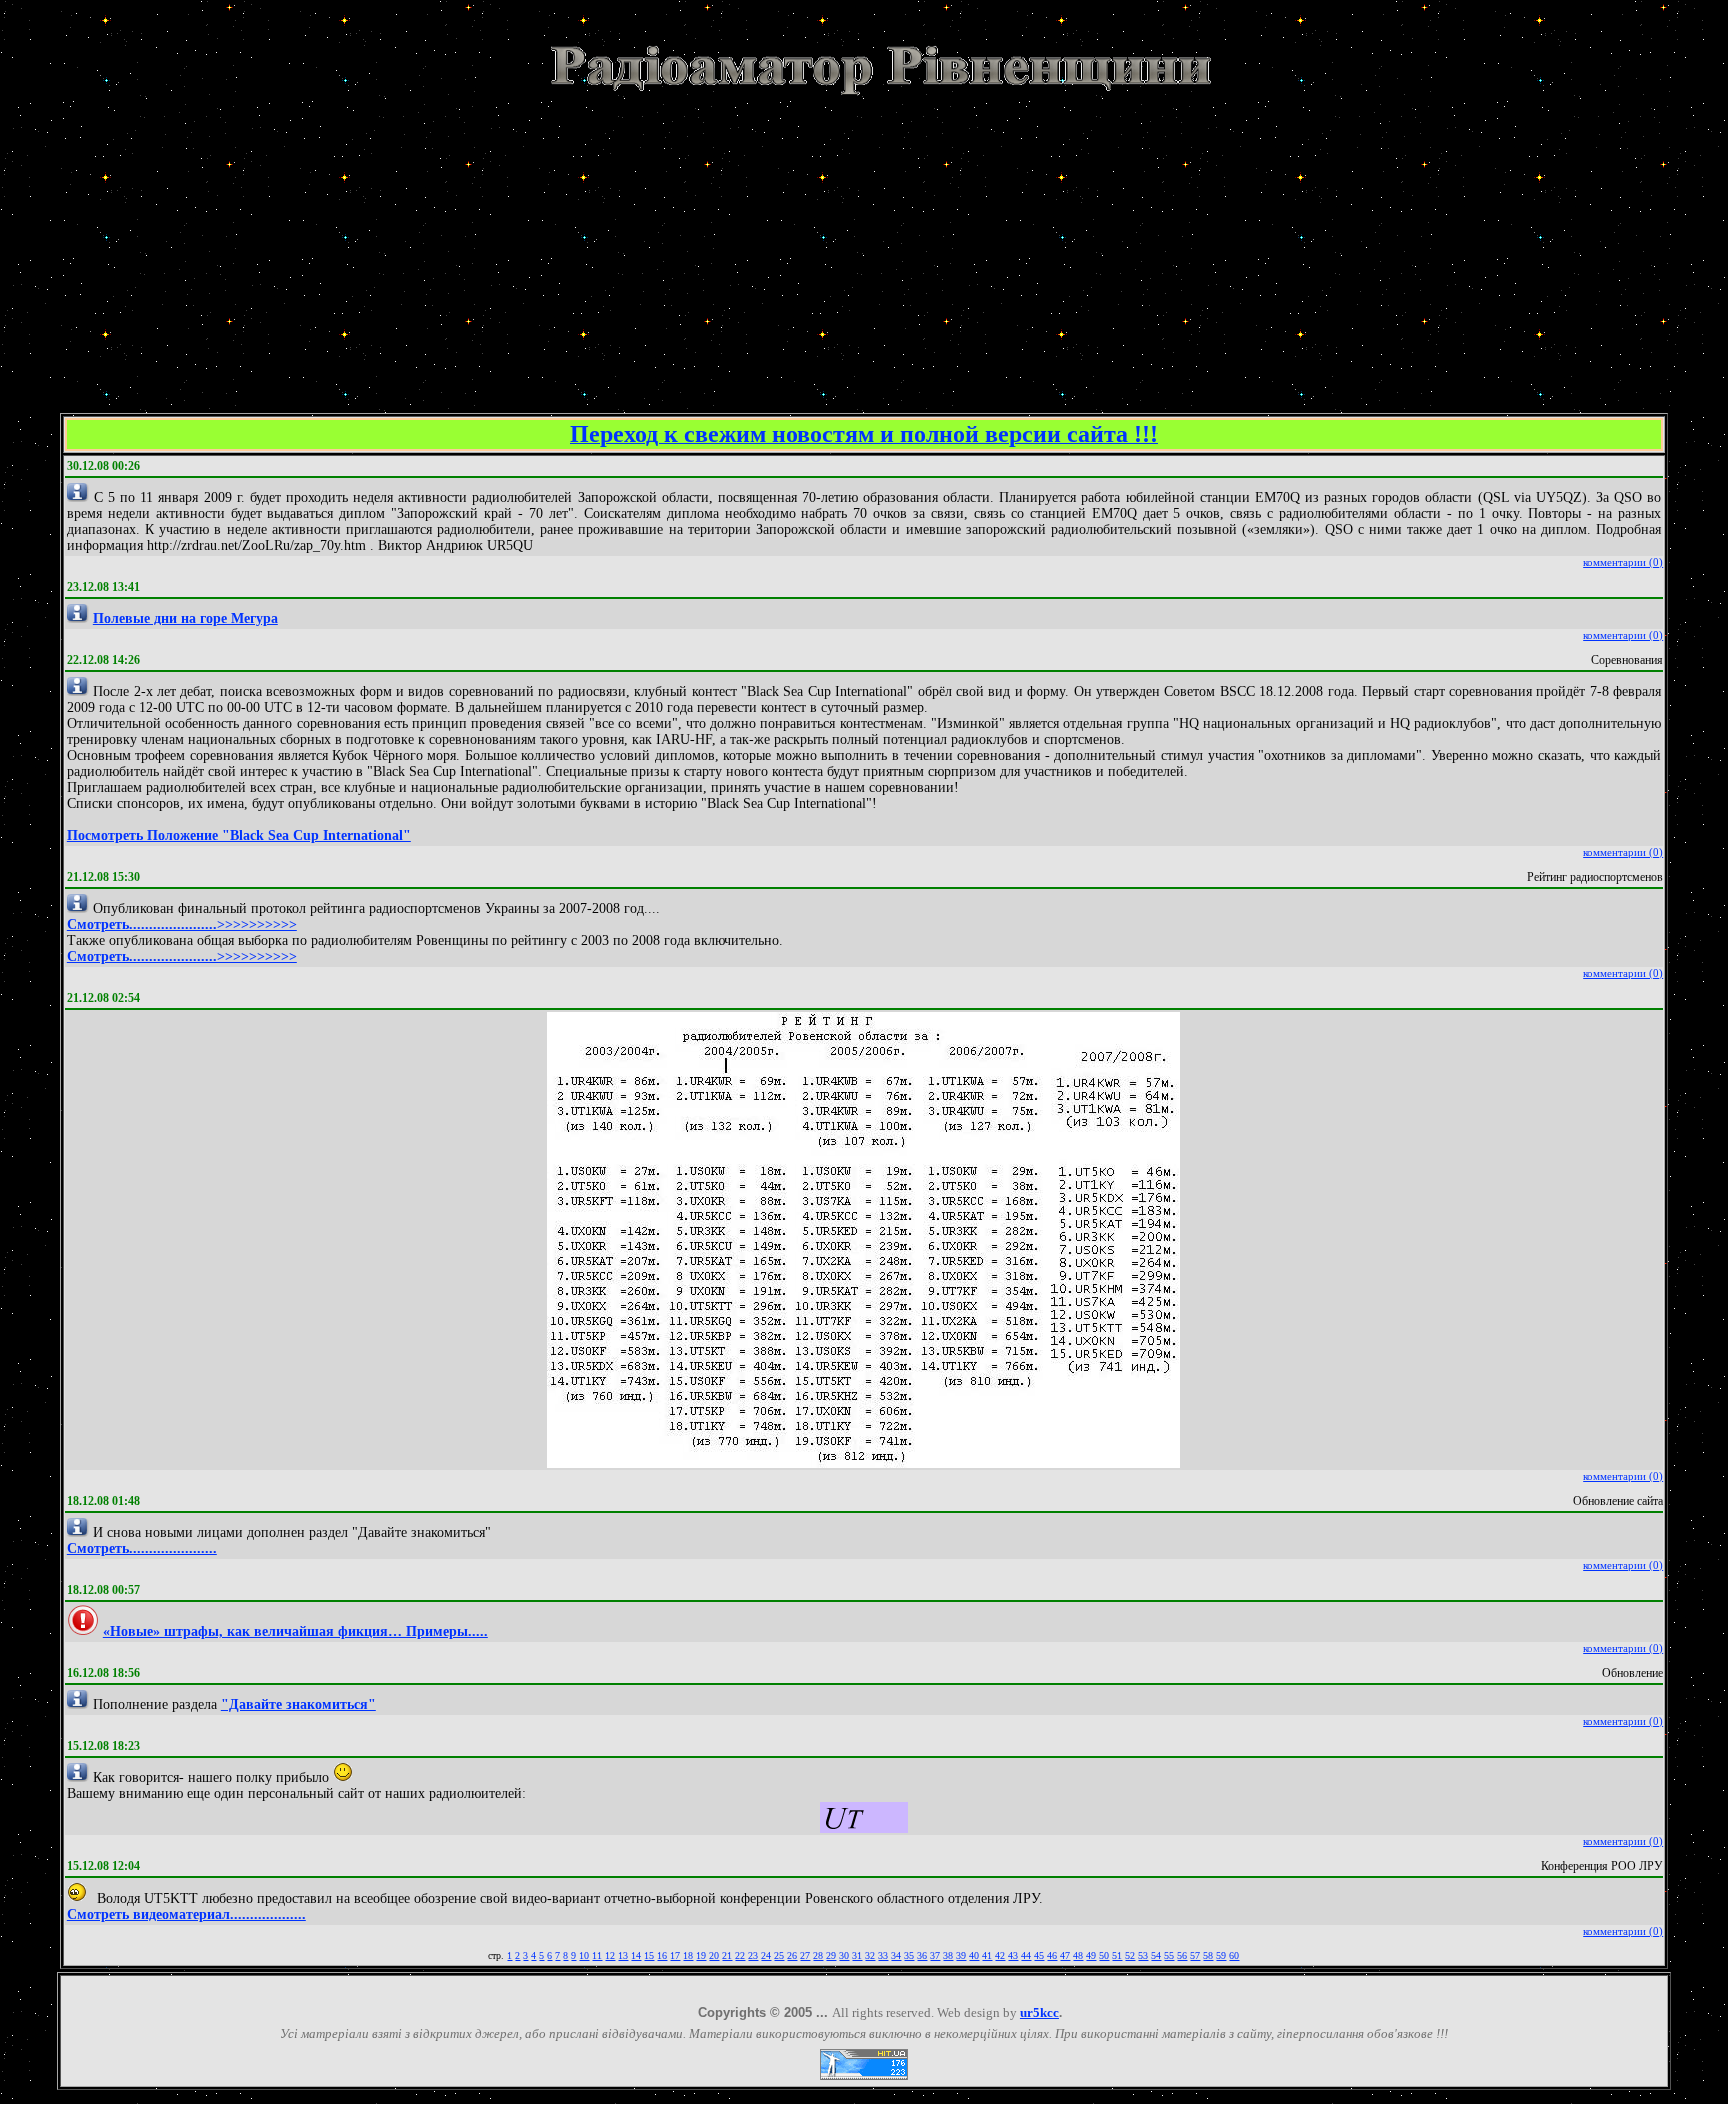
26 (792, 1955)
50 (1104, 1955)
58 (1208, 1955)
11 (597, 1955)
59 (1221, 1955)
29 (831, 1955)
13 (623, 1955)
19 (701, 1955)
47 (1065, 1955)
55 (1169, 1955)
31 (857, 1955)
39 (961, 1955)
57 (1195, 1955)
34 (896, 1955)
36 (922, 1955)
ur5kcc (1039, 2012)
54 (1156, 1955)
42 (1000, 1955)
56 (1182, 1955)
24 (766, 1955)
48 (1078, 1955)
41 (987, 1955)
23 (753, 1955)
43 (1013, 1955)
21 (727, 1955)
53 (1143, 1955)
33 (883, 1955)
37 (935, 1955)
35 (909, 1955)
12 (610, 1955)
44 (1026, 1955)
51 (1117, 1955)
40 (974, 1955)
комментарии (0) (1623, 562)
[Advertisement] (864, 239)
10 (584, 1955)
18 (688, 1955)
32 (870, 1955)
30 (844, 1955)
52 (1130, 1955)
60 (1234, 1955)
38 (948, 1955)
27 (805, 1955)
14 (636, 1955)
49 (1091, 1955)
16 (662, 1955)
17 (675, 1955)
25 (779, 1955)
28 (818, 1955)
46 (1052, 1955)
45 (1039, 1955)
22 (740, 1955)
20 (714, 1955)
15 (649, 1955)
